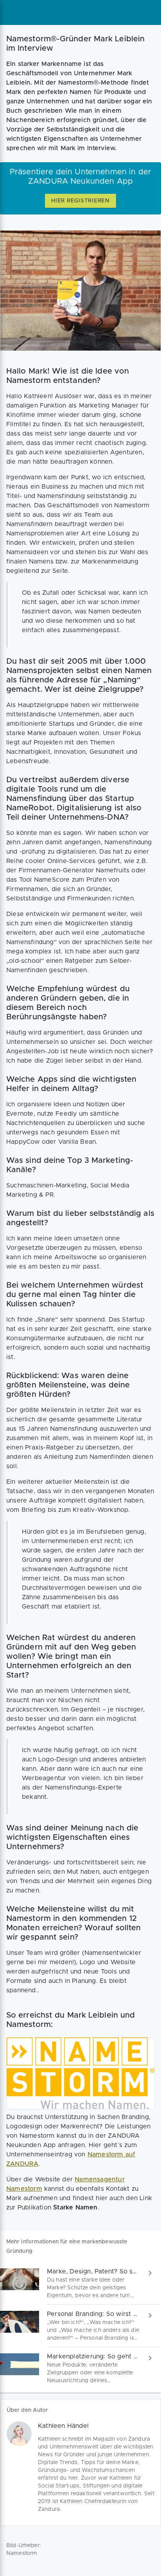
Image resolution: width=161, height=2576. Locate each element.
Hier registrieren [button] (80, 201)
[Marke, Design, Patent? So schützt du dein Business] (80, 2283)
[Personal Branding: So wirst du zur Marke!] (80, 2326)
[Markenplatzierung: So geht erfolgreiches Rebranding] (80, 2368)
